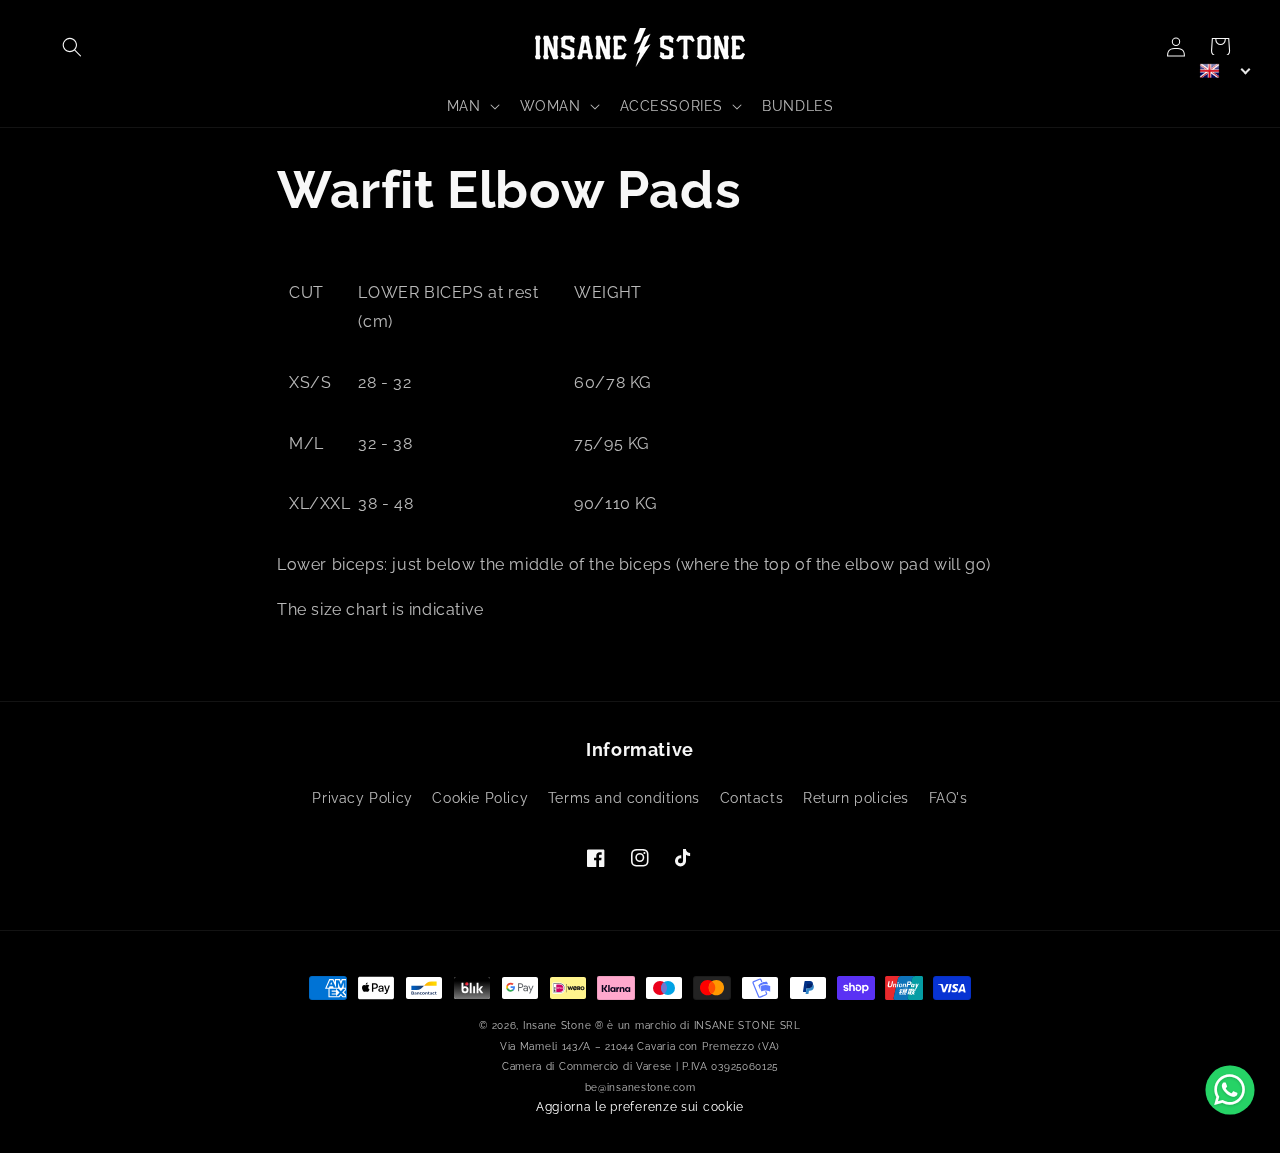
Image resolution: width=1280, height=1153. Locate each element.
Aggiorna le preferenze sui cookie (640, 1107)
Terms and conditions (624, 798)
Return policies (856, 798)
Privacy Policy (362, 798)
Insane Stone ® (563, 1025)
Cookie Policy (480, 798)
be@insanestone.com (640, 1087)
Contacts (752, 798)
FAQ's (948, 798)
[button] (72, 47)
